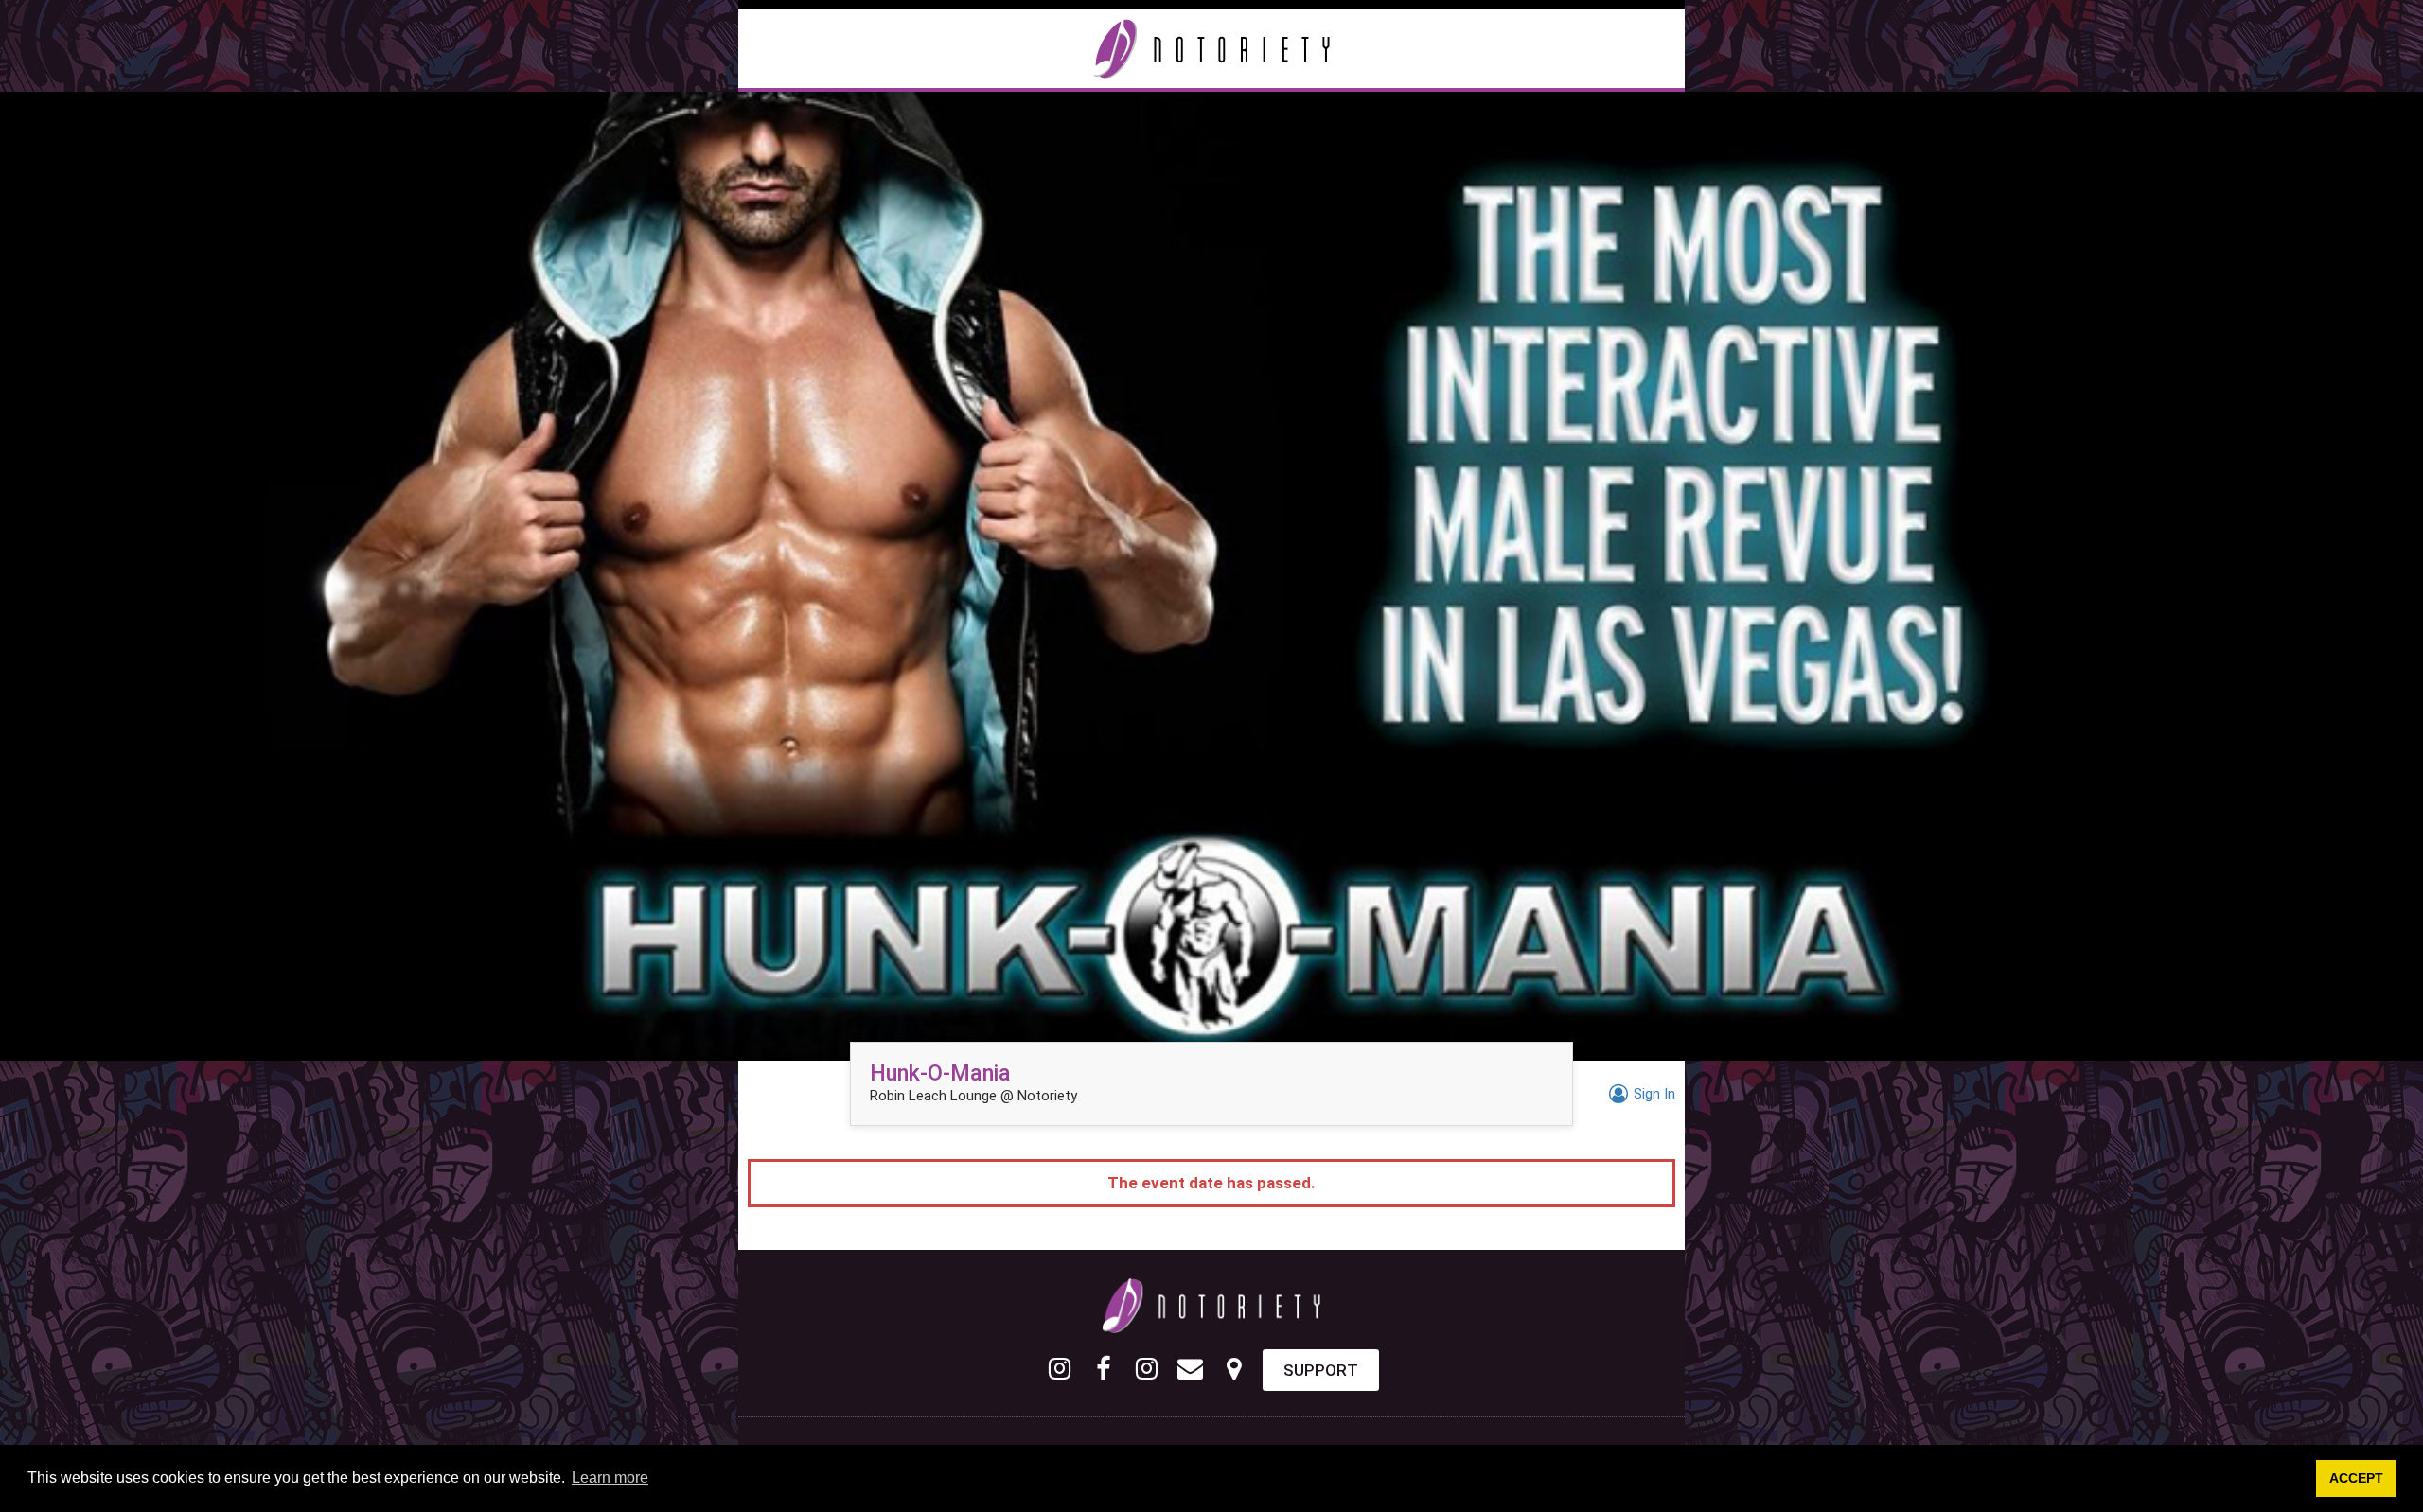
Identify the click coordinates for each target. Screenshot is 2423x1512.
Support (1321, 1370)
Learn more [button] (610, 1477)
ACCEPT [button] (2356, 1478)
